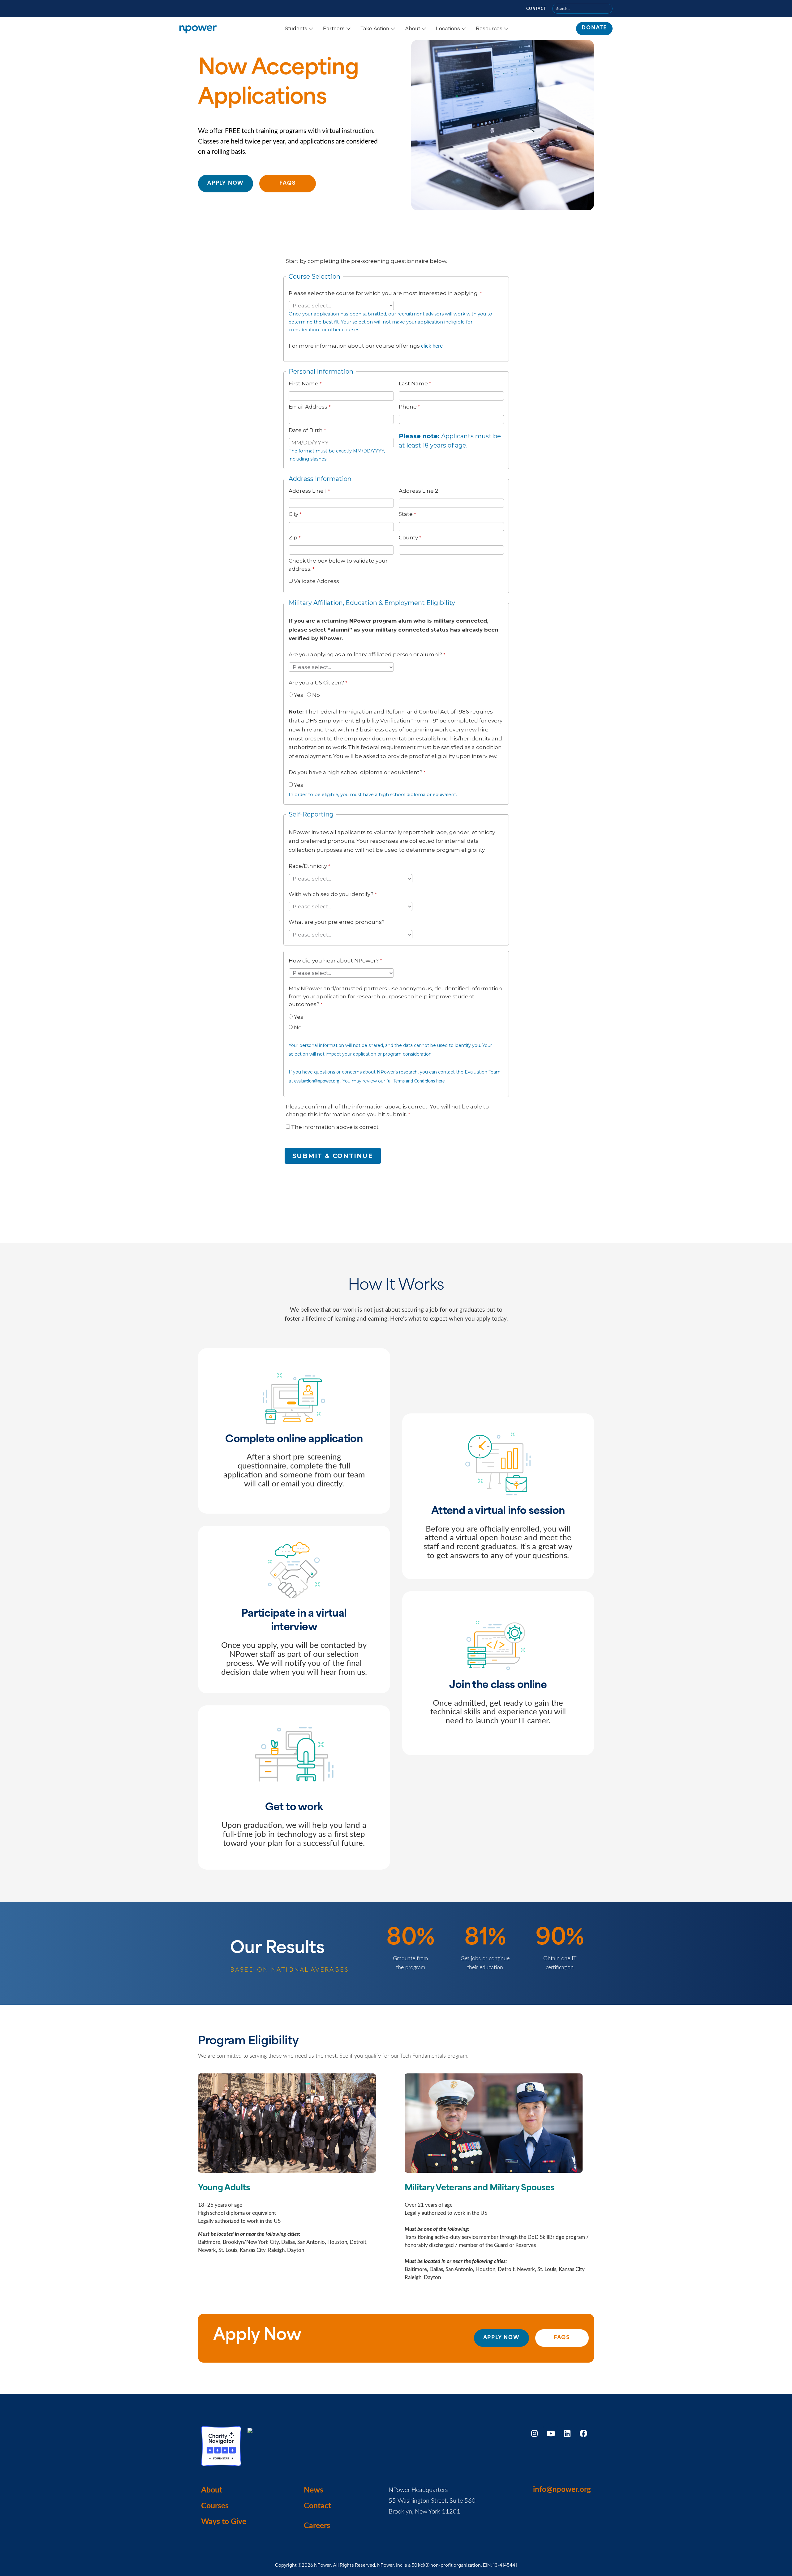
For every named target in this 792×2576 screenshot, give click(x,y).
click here (432, 346)
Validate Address (316, 581)
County (408, 538)
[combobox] (582, 9)
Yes (299, 695)
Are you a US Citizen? (316, 683)
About (212, 2490)
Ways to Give (224, 2522)
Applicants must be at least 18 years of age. (450, 441)
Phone (408, 407)
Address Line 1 (308, 491)
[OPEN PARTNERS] (348, 29)
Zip (293, 538)
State (406, 514)
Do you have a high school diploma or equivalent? (355, 772)
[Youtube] (551, 2433)
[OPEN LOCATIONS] (464, 29)
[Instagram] (534, 2433)
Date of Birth (306, 430)
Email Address (308, 407)
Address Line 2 (418, 491)
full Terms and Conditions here (415, 1081)
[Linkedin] (567, 2433)
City (293, 514)
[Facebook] (583, 2433)
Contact (536, 9)
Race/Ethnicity (308, 866)
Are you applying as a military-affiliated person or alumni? (365, 654)
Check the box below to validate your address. (338, 565)
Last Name (413, 384)
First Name (303, 384)
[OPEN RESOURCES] (506, 29)
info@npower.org (562, 2490)
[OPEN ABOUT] (424, 29)
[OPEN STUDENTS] (311, 29)
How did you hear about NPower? (334, 961)
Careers (317, 2526)
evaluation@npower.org (317, 1081)
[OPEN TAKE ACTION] (393, 29)
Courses (215, 2506)
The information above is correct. (335, 1127)
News (314, 2490)
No (316, 695)
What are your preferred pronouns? (337, 922)
